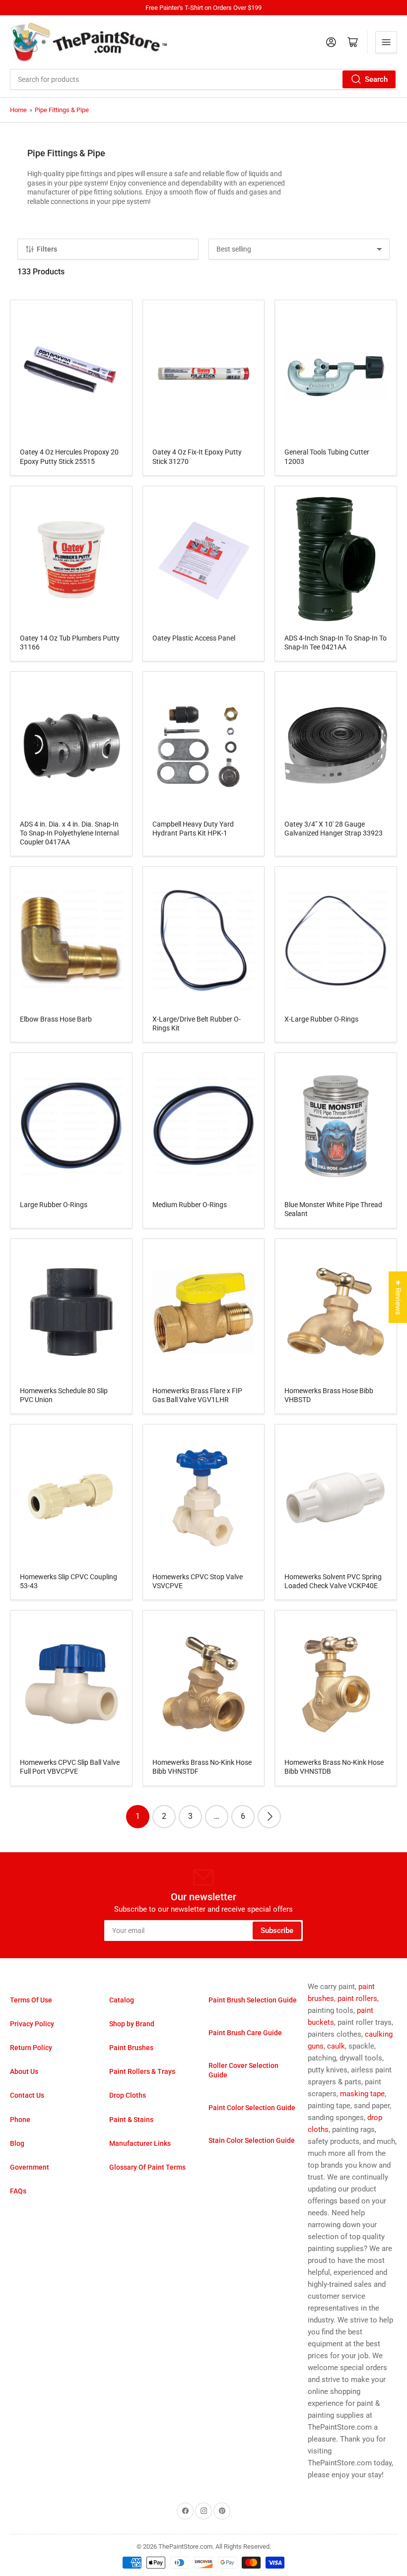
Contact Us (27, 2095)
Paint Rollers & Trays (142, 2071)
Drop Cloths (128, 2095)
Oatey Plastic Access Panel (194, 638)
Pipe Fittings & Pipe (62, 110)
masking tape (362, 2094)
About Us (24, 2071)
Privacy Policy (32, 2024)
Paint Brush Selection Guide (253, 2000)
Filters (47, 249)
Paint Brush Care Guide (245, 2033)
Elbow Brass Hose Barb (56, 1019)
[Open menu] (386, 42)
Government (30, 2167)
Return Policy (31, 2048)
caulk (336, 2046)
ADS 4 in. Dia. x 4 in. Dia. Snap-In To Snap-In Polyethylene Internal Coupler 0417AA (69, 833)
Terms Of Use (31, 2000)
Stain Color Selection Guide (252, 2140)
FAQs (18, 2191)
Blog (17, 2143)
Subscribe (277, 1931)
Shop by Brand (132, 2024)
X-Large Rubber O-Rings (321, 1019)
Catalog (122, 2000)
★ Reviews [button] (398, 1297)
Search (376, 79)
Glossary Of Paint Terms (147, 2167)
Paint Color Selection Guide (252, 2108)
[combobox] (203, 79)
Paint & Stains (131, 2120)
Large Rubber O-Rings (54, 1205)
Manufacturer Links (140, 2143)
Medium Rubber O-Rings (190, 1205)
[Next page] (269, 1817)
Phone (20, 2120)
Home (18, 110)
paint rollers (357, 1998)
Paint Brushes (131, 2048)
